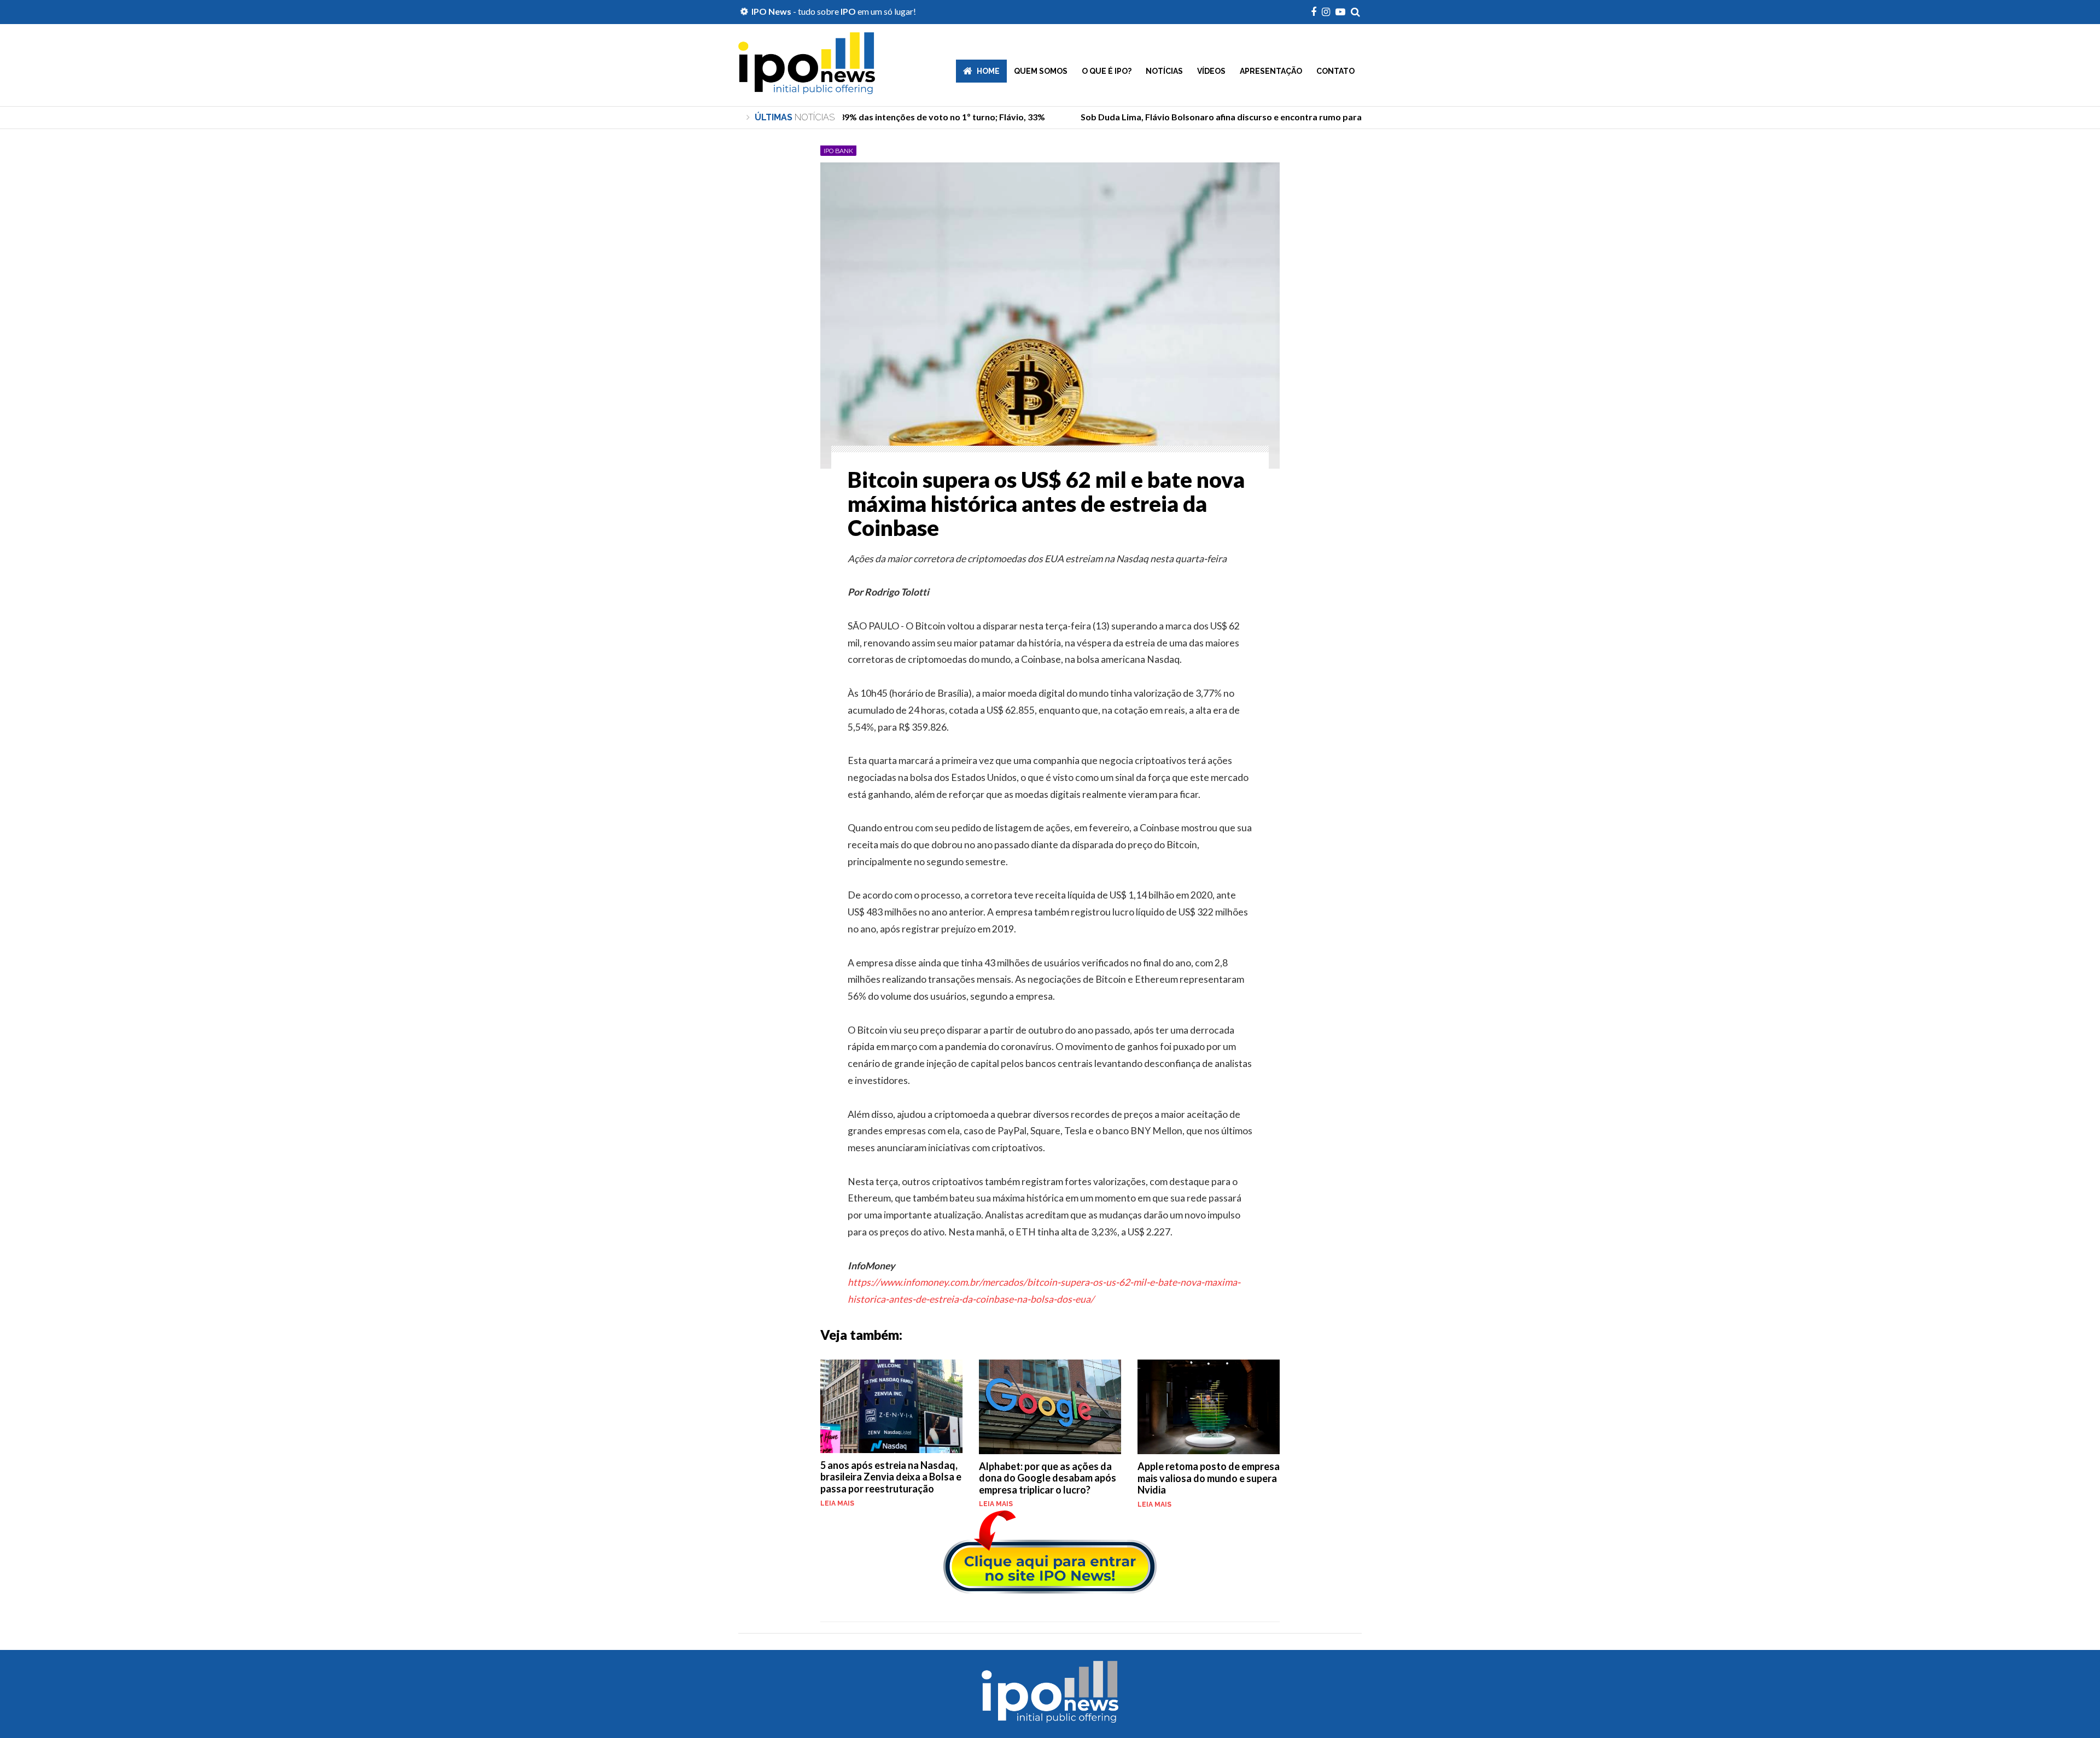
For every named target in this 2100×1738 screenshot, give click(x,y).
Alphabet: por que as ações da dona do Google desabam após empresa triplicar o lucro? (1048, 1478)
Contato (1335, 71)
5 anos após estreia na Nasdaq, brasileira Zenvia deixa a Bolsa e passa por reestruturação (891, 1477)
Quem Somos (1041, 71)
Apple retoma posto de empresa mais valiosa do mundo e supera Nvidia (1209, 1478)
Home (988, 71)
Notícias (1164, 71)
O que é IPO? (1107, 71)
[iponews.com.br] (807, 86)
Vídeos (1211, 71)
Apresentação (1271, 71)
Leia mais (837, 1503)
